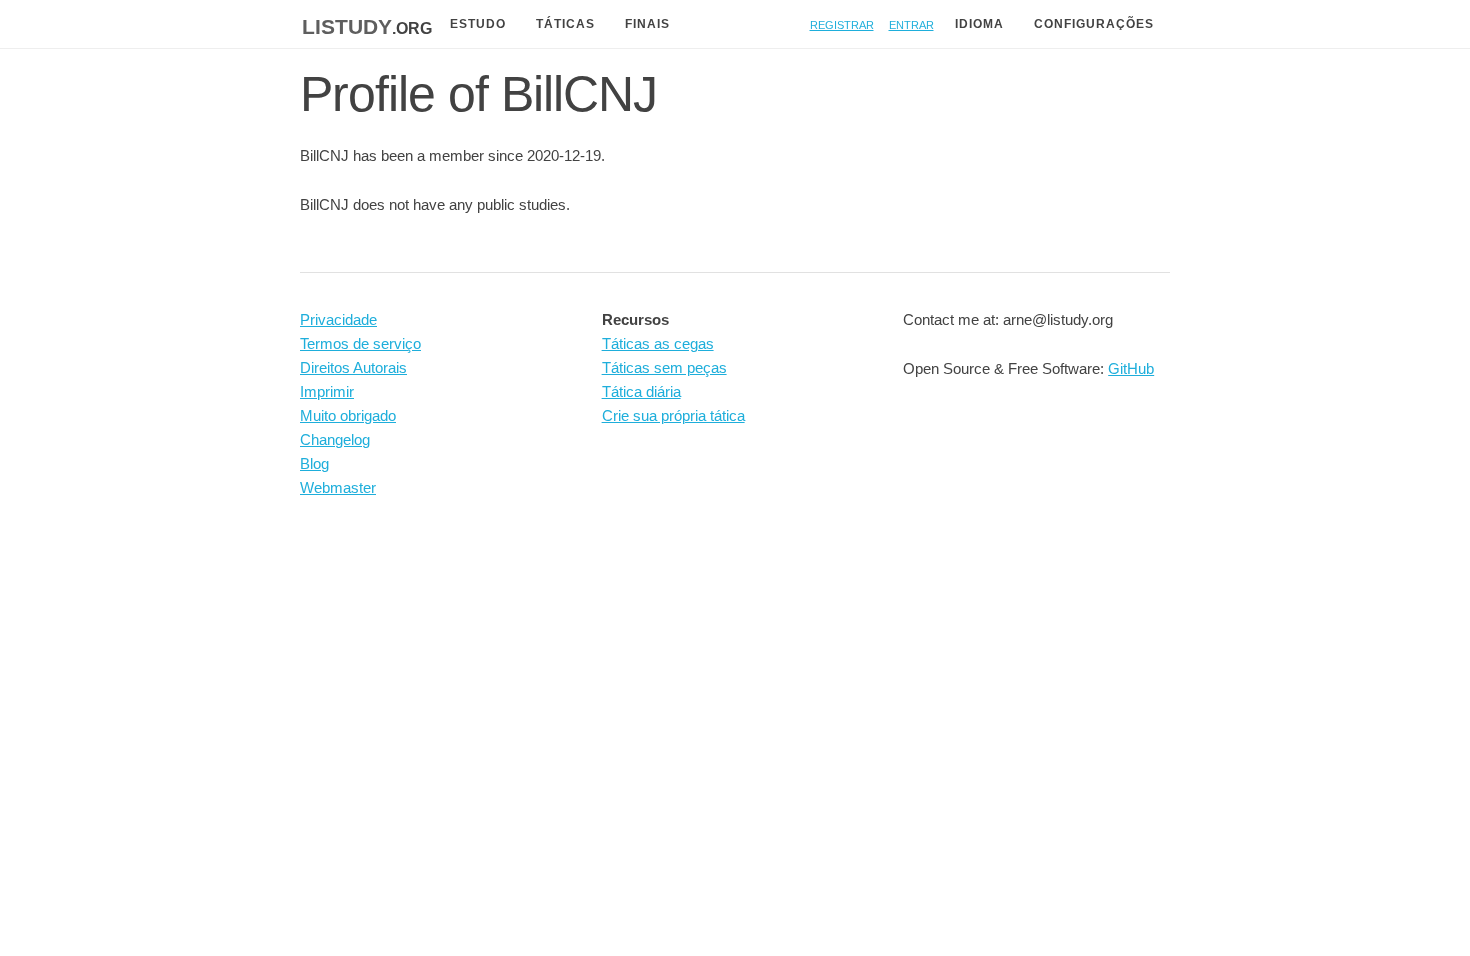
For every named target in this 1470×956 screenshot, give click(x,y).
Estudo (478, 24)
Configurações (1094, 24)
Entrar (911, 23)
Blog (314, 463)
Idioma (979, 24)
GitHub (1131, 368)
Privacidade (338, 319)
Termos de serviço (360, 343)
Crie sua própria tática (673, 415)
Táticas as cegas (658, 343)
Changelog (335, 439)
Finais (647, 24)
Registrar (842, 23)
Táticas (565, 24)
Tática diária (641, 391)
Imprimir (327, 391)
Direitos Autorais (353, 367)
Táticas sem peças (664, 367)
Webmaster (338, 487)
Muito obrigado (348, 415)
